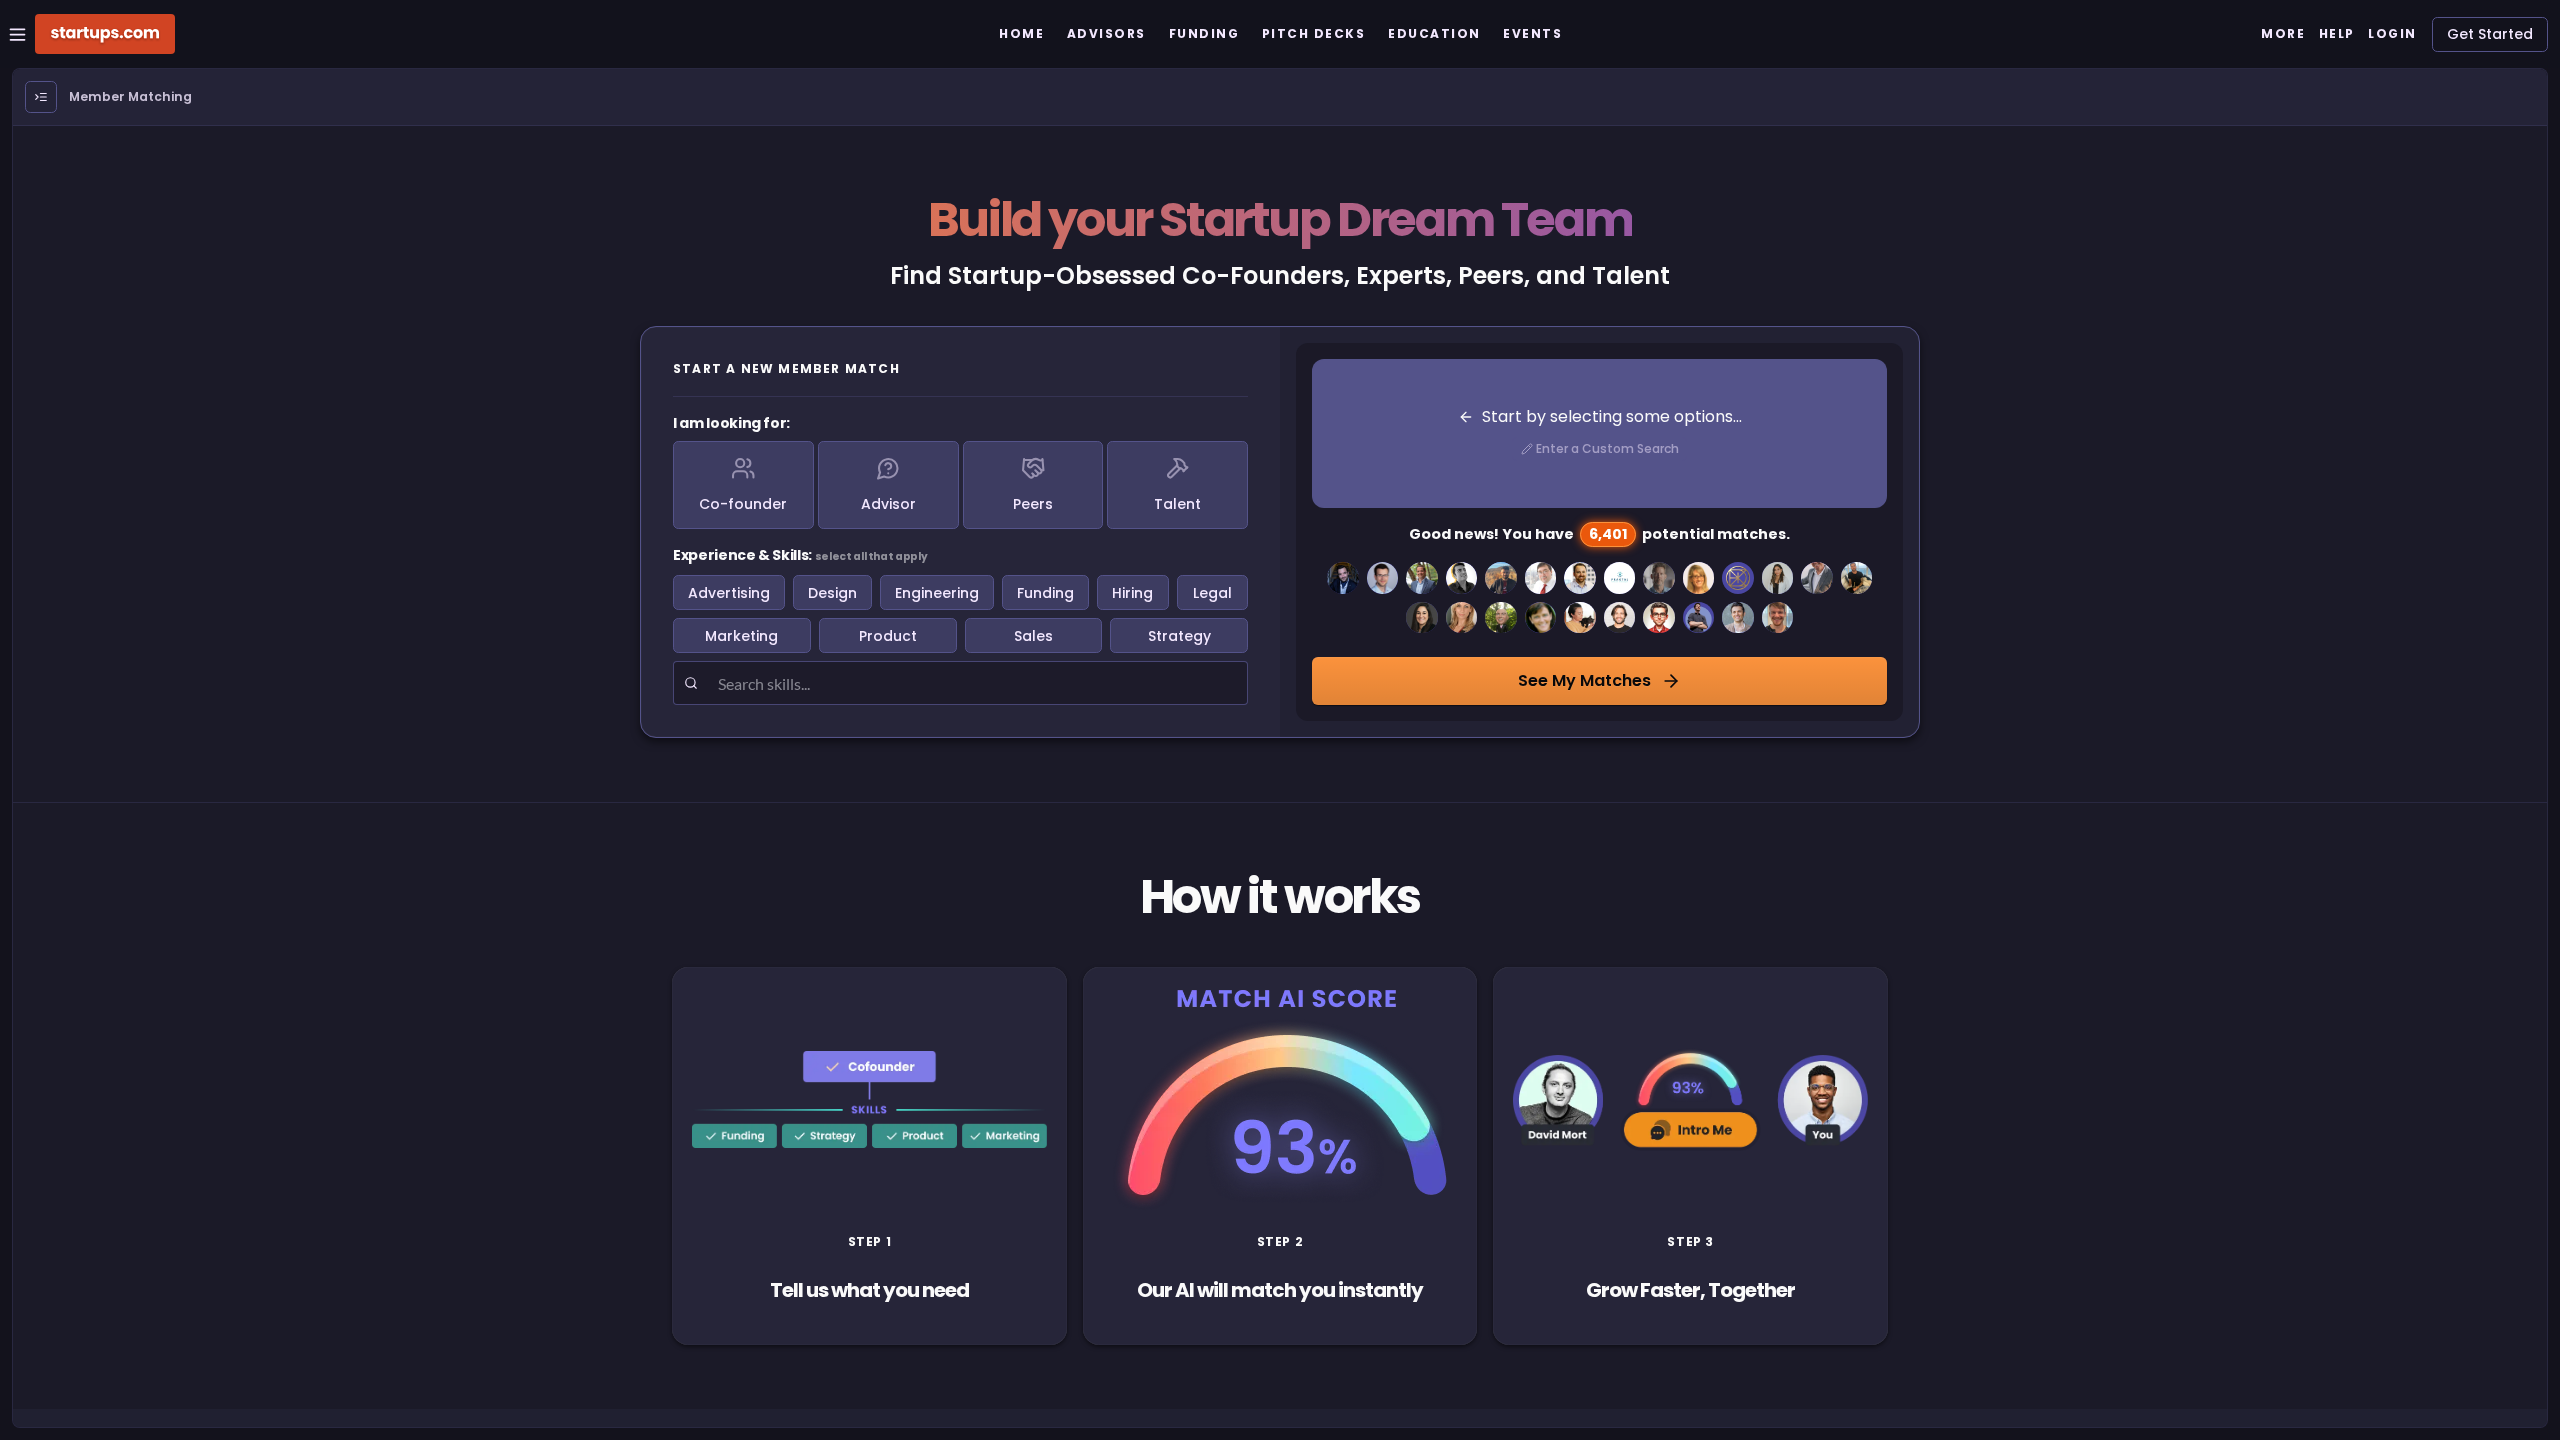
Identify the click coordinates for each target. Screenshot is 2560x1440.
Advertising (729, 593)
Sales (1033, 636)
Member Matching (130, 96)
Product (888, 636)
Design (832, 593)
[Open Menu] (41, 97)
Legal (1212, 593)
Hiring (1132, 593)
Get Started (2490, 34)
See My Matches (1584, 680)
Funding (1045, 593)
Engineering (937, 593)
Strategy (1179, 636)
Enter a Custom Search (1607, 448)
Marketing (741, 636)
